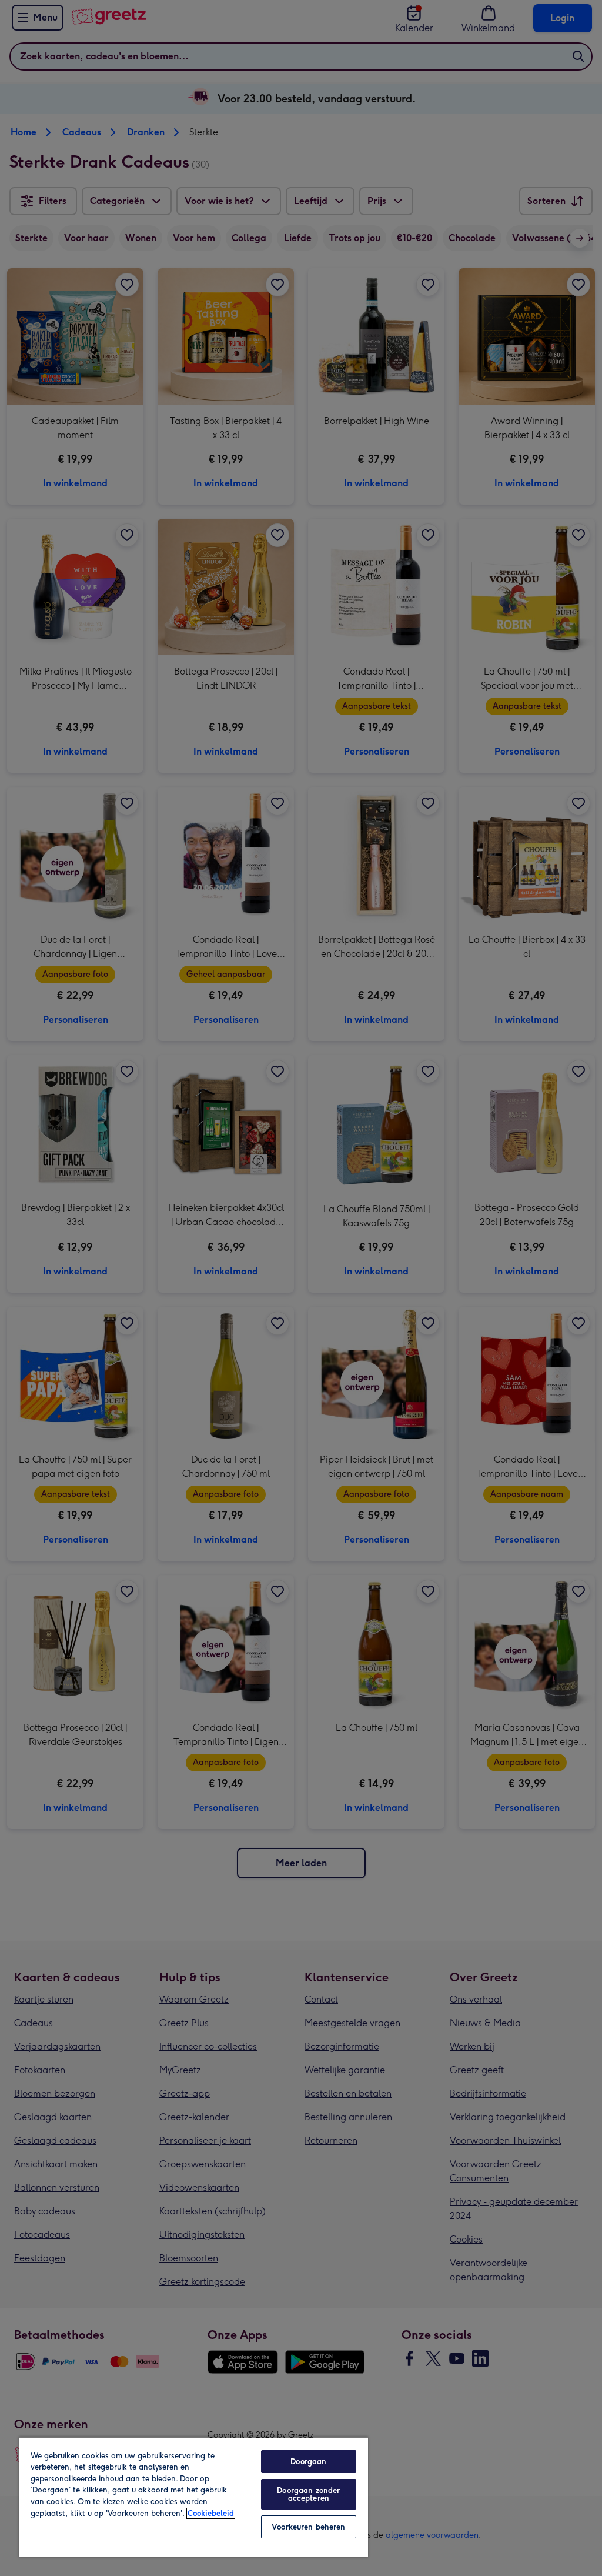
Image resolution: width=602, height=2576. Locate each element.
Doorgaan (308, 2462)
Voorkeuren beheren (308, 2527)
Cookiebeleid (211, 2513)
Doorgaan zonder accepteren (308, 2494)
